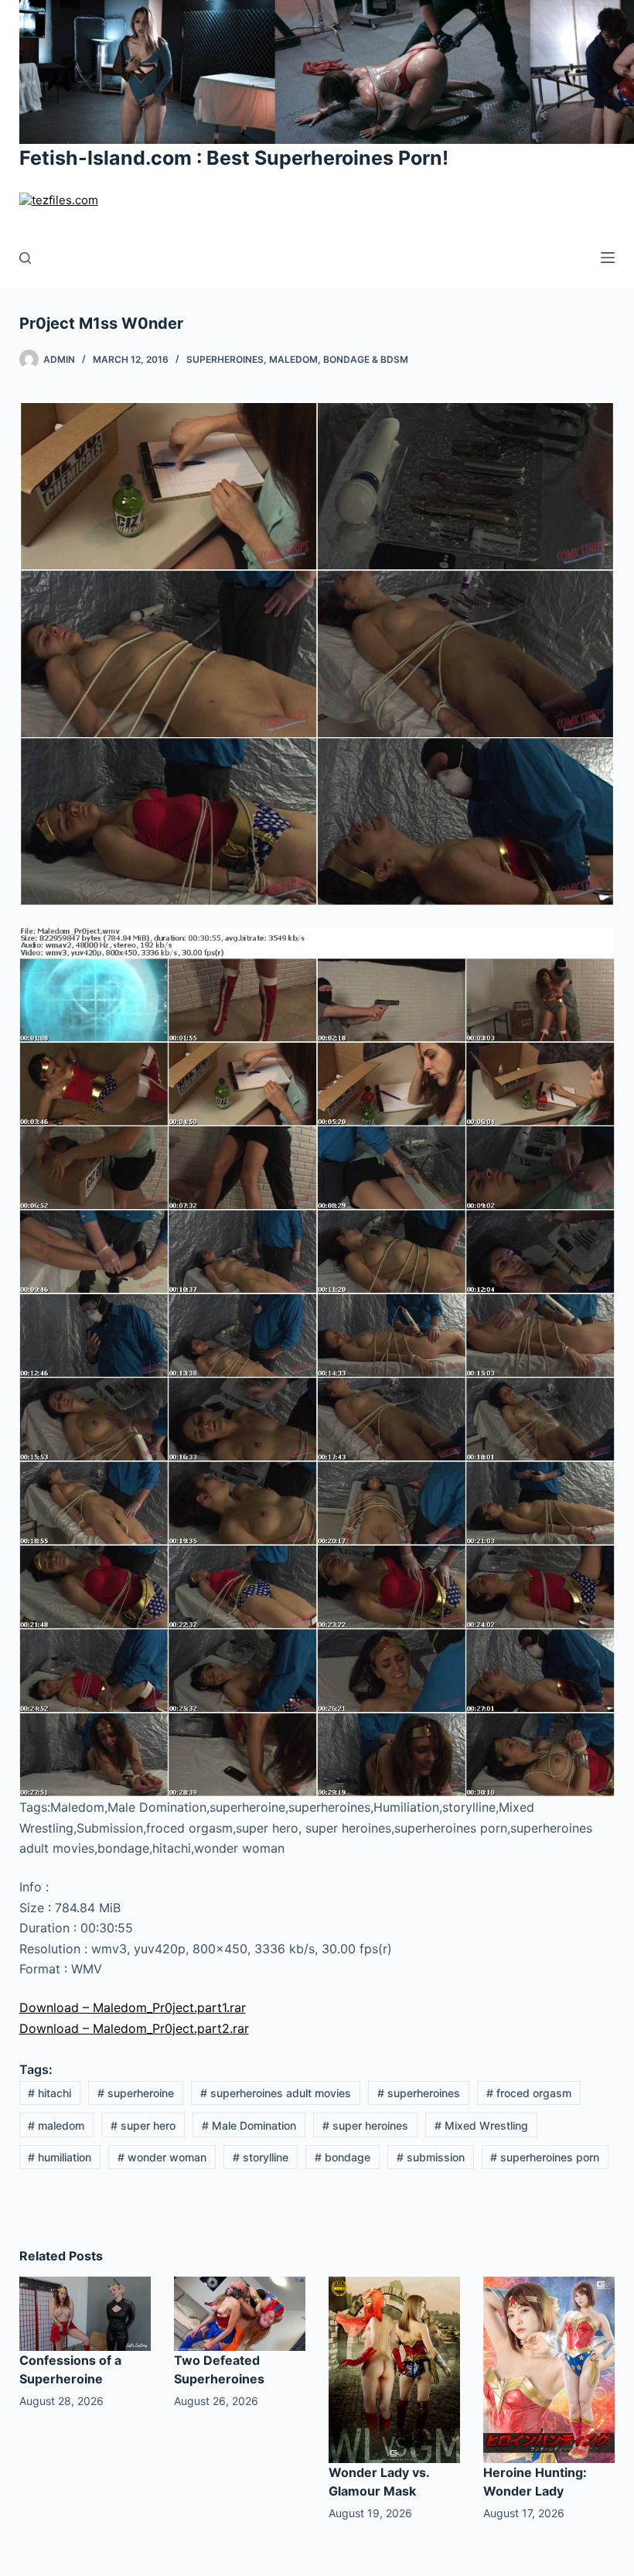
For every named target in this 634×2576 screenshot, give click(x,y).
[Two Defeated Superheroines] (240, 2312)
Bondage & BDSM (366, 359)
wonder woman (162, 2157)
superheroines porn (545, 2157)
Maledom (293, 359)
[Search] (25, 258)
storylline (261, 2157)
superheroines (419, 2093)
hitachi (49, 2093)
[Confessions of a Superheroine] (85, 2312)
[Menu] (608, 258)
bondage (343, 2157)
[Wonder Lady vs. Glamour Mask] (394, 2369)
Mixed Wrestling (481, 2125)
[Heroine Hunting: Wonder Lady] (549, 2369)
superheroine (136, 2093)
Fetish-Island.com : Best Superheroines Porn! (234, 158)
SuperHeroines (225, 359)
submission (431, 2157)
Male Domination (249, 2125)
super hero (143, 2125)
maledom (56, 2125)
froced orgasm (529, 2093)
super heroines (365, 2125)
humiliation (60, 2157)
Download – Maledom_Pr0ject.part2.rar (134, 2028)
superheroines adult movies (276, 2093)
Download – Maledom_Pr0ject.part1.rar (133, 2007)
